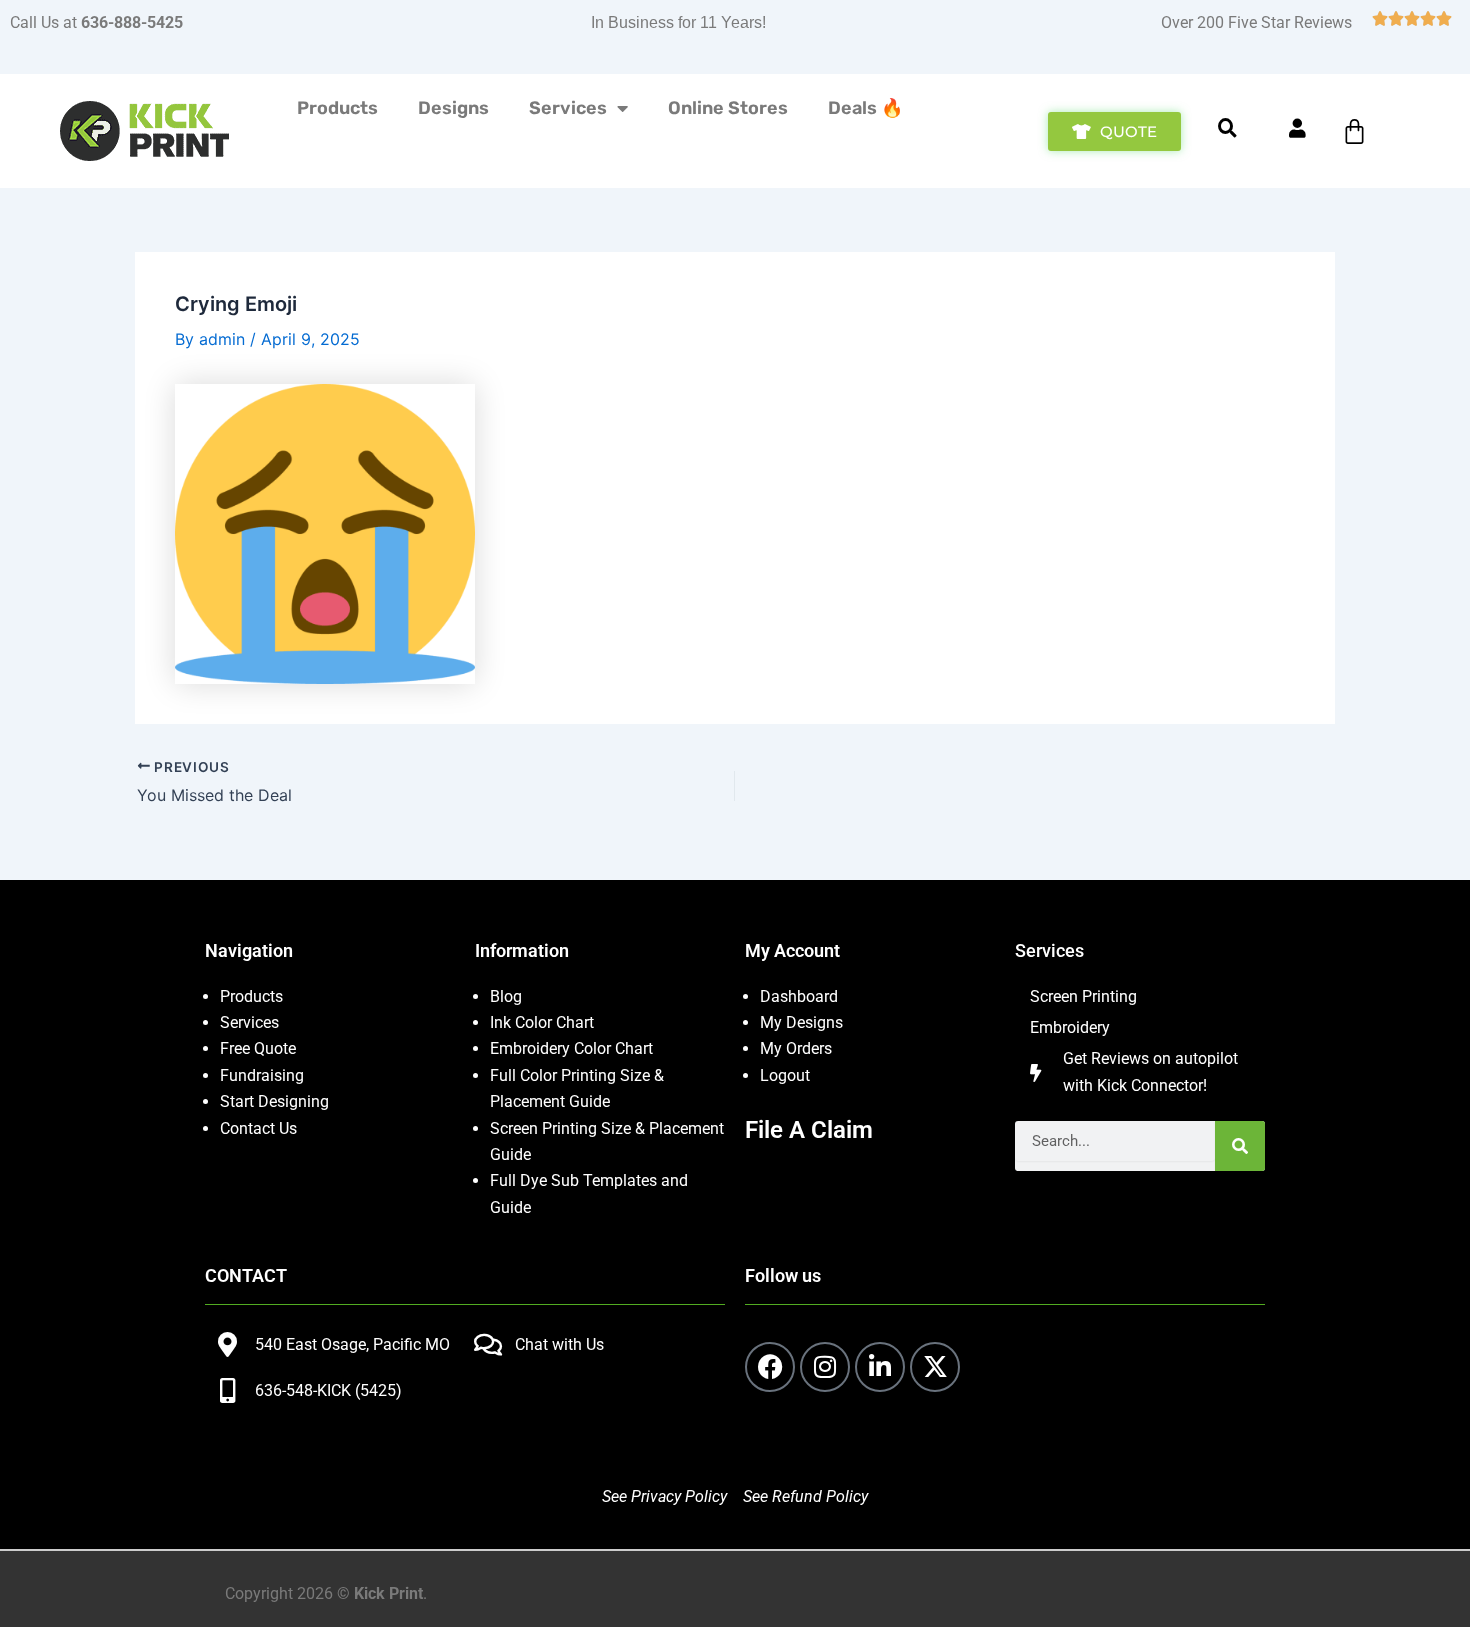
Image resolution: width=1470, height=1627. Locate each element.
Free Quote (258, 1048)
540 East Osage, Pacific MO (352, 1344)
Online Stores (728, 108)
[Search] (1240, 1146)
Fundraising (262, 1075)
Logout (785, 1075)
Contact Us (258, 1128)
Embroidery (1070, 1027)
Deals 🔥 (865, 108)
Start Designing (274, 1101)
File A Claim (809, 1130)
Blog (506, 996)
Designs (453, 108)
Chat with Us (559, 1344)
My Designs (801, 1022)
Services (568, 108)
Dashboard (799, 996)
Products (337, 108)
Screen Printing (1083, 996)
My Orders (796, 1048)
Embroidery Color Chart (573, 1048)
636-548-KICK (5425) (328, 1390)
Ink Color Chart (542, 1022)
